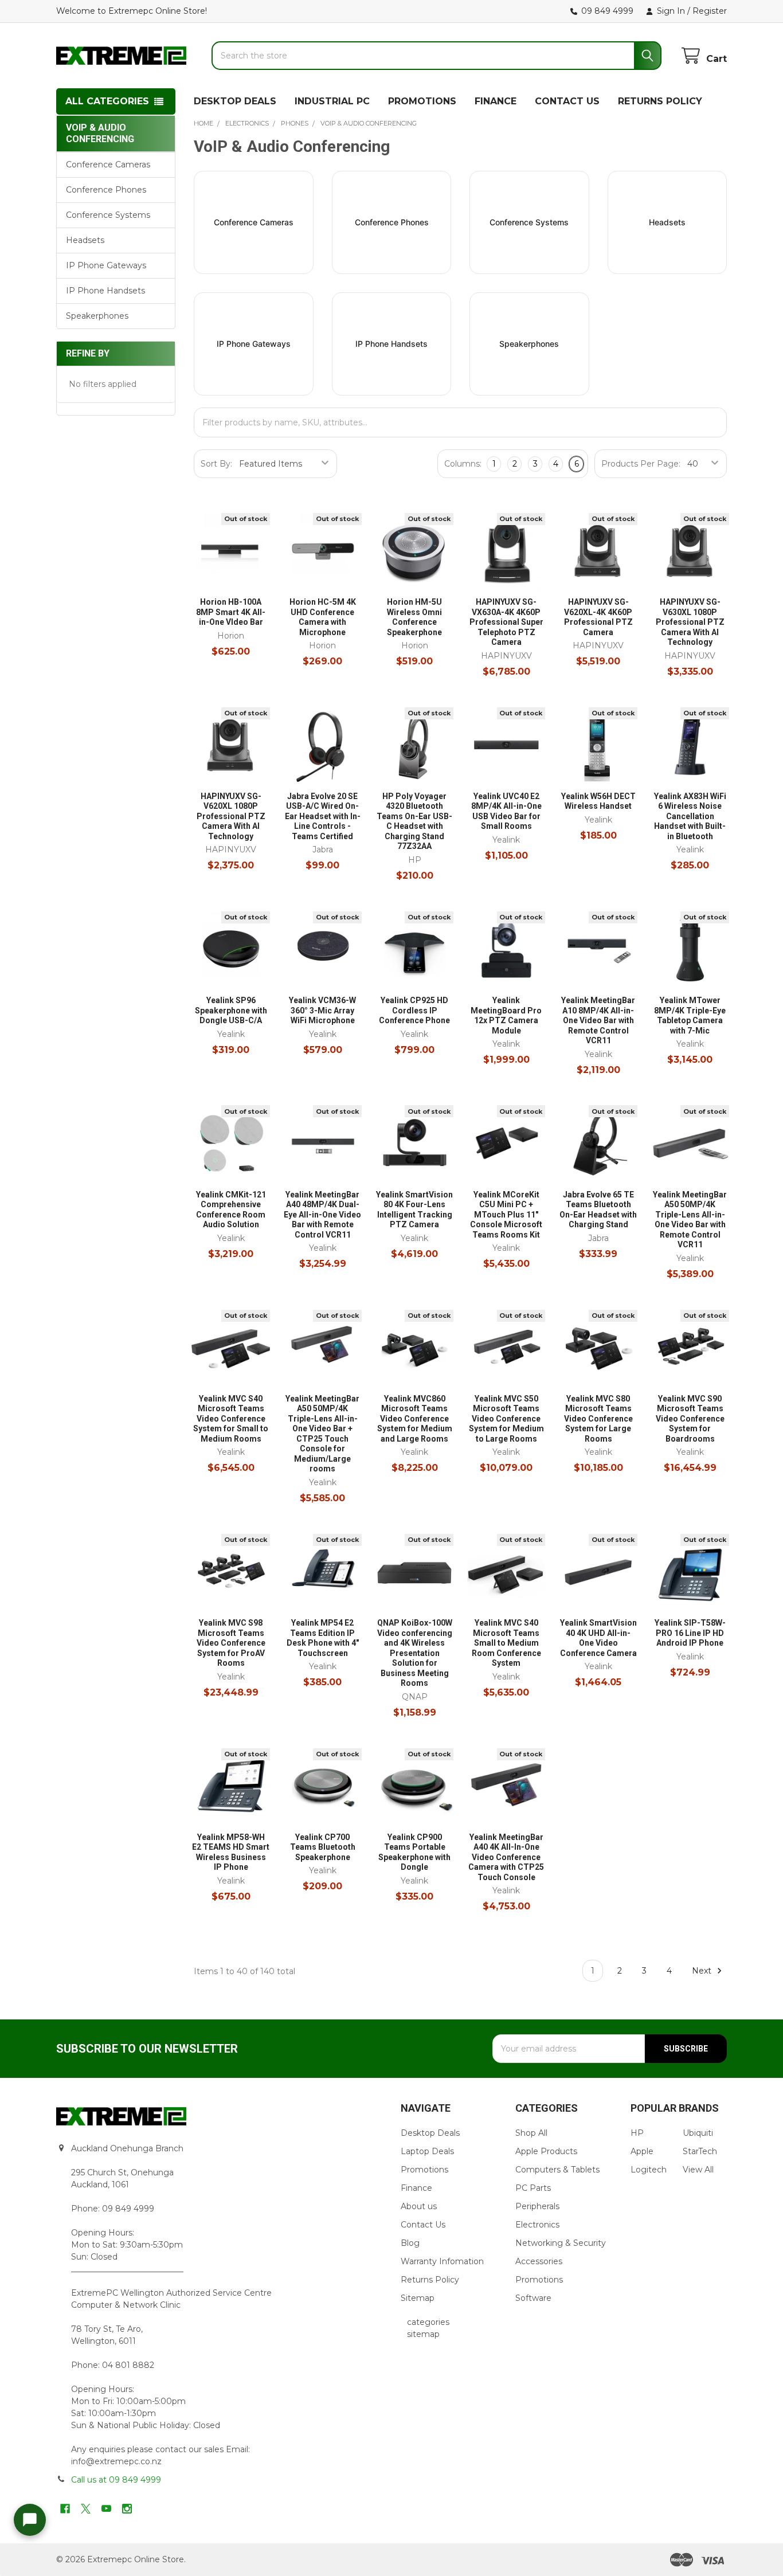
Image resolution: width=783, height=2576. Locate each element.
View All (698, 2170)
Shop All (531, 2133)
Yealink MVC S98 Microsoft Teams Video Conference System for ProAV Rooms (231, 1643)
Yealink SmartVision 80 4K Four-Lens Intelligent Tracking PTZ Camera (414, 1210)
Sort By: (216, 464)
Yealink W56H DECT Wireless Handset (598, 801)
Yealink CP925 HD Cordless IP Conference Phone (414, 1010)
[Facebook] (65, 2509)
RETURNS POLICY (660, 101)
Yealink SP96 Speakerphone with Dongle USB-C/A (231, 1010)
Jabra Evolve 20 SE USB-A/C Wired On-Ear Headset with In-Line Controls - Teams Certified (323, 816)
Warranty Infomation (442, 2261)
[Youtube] (106, 2509)
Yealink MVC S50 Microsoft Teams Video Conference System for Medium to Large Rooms (506, 1419)
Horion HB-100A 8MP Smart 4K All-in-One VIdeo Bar (231, 612)
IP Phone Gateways (106, 265)
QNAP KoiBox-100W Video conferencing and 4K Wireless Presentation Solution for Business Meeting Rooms (415, 1653)
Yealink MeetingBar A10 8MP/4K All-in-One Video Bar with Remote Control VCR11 (598, 1020)
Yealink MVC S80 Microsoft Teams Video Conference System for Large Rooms (598, 1419)
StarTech (700, 2151)
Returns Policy (430, 2280)
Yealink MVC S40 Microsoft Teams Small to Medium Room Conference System (506, 1643)
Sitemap (418, 2298)
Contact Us (423, 2225)
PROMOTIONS (422, 101)
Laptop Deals (427, 2151)
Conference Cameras (108, 165)
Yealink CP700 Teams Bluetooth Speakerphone (323, 1847)
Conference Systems (108, 215)
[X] (86, 2509)
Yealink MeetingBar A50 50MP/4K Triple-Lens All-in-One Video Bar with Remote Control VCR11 (690, 1220)
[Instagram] (127, 2509)
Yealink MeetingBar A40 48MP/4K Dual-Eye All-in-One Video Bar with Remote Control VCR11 (322, 1215)
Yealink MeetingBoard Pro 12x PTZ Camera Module (506, 1015)
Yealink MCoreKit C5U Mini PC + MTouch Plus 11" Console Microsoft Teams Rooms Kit (506, 1215)
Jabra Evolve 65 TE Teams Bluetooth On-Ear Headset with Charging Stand (598, 1210)
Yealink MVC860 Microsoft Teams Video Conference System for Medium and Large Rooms (415, 1419)
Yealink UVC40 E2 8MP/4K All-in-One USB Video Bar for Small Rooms (506, 811)
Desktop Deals (430, 2133)
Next (703, 1971)
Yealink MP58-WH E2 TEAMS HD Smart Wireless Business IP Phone (231, 1852)
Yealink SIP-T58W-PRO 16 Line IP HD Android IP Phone (690, 1633)
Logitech (649, 2170)
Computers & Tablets (557, 2170)
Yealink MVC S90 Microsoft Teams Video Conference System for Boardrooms (690, 1419)
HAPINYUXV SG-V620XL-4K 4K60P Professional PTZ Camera (598, 617)
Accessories (539, 2261)
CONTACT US (567, 101)
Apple (642, 2151)
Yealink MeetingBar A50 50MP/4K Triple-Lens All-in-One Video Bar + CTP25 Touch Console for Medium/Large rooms (322, 1434)
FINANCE (496, 101)
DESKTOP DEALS (235, 101)
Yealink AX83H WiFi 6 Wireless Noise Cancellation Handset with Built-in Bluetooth (690, 816)
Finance (416, 2188)
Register (710, 11)
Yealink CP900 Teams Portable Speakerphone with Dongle (414, 1852)
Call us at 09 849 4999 (116, 2480)
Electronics (537, 2225)
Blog (410, 2243)
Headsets (85, 240)
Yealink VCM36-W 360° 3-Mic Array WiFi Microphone (322, 1010)
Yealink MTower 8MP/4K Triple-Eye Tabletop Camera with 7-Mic (690, 1015)
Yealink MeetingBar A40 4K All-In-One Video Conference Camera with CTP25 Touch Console (506, 1857)
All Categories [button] (107, 101)
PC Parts (533, 2188)
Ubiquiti (698, 2133)
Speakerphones (97, 316)
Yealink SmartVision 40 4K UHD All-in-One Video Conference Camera (598, 1638)
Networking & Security (561, 2243)
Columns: (463, 464)
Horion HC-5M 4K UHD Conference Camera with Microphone (323, 617)
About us (419, 2206)
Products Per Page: (641, 464)
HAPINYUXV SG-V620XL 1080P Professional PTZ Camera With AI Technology (231, 816)
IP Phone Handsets (105, 291)
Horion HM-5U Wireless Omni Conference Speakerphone (414, 617)
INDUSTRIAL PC (332, 101)
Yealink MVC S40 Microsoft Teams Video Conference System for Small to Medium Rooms (231, 1419)
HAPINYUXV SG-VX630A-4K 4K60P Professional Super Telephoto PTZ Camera (506, 622)
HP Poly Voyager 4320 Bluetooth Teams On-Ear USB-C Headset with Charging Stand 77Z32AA (414, 821)
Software (533, 2298)
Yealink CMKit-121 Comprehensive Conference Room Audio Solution (231, 1210)
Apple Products (546, 2151)
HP (637, 2133)
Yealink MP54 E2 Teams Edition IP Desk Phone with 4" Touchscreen (323, 1638)
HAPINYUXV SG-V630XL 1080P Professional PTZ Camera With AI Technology (690, 622)
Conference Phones (106, 190)
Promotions (424, 2170)
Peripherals (537, 2206)
